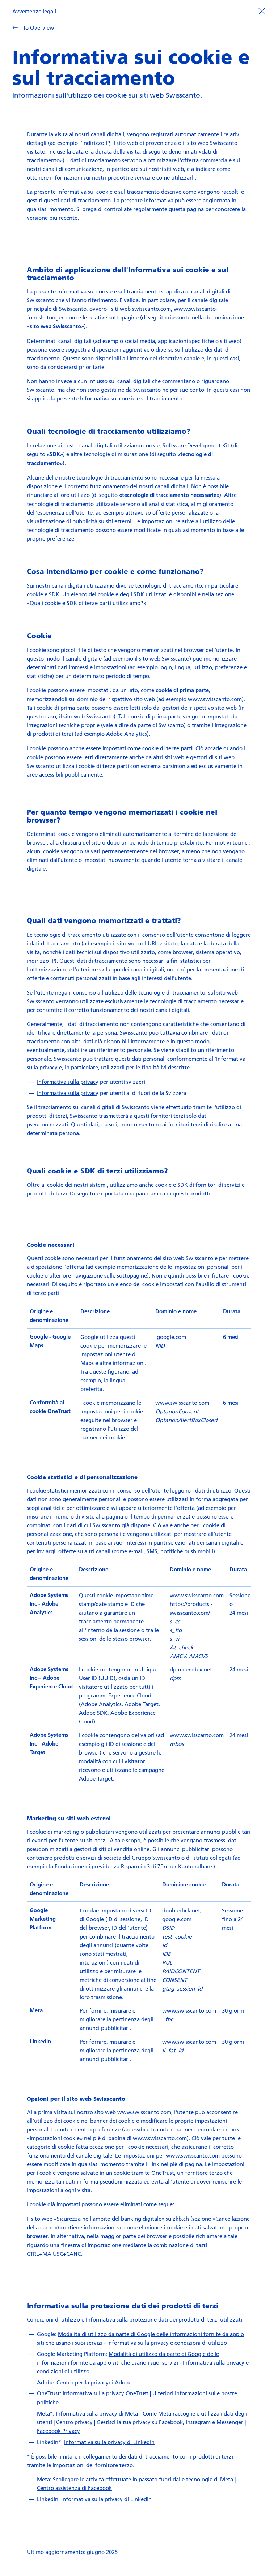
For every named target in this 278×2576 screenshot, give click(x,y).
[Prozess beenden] (262, 10)
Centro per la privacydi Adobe (94, 2382)
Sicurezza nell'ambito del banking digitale (109, 2219)
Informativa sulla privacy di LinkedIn (109, 2442)
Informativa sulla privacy (68, 1082)
